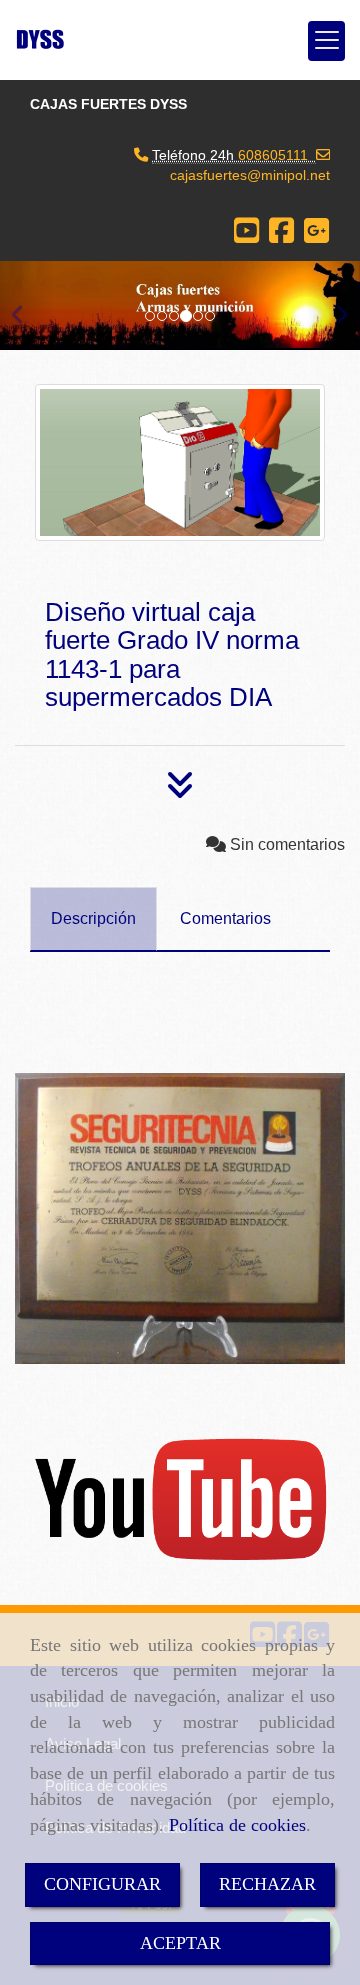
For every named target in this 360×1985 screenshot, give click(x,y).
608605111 (273, 155)
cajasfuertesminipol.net (250, 175)
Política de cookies (237, 1825)
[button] (27, 305)
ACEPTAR (180, 1943)
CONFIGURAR (102, 1884)
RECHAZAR (267, 1884)
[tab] (93, 919)
